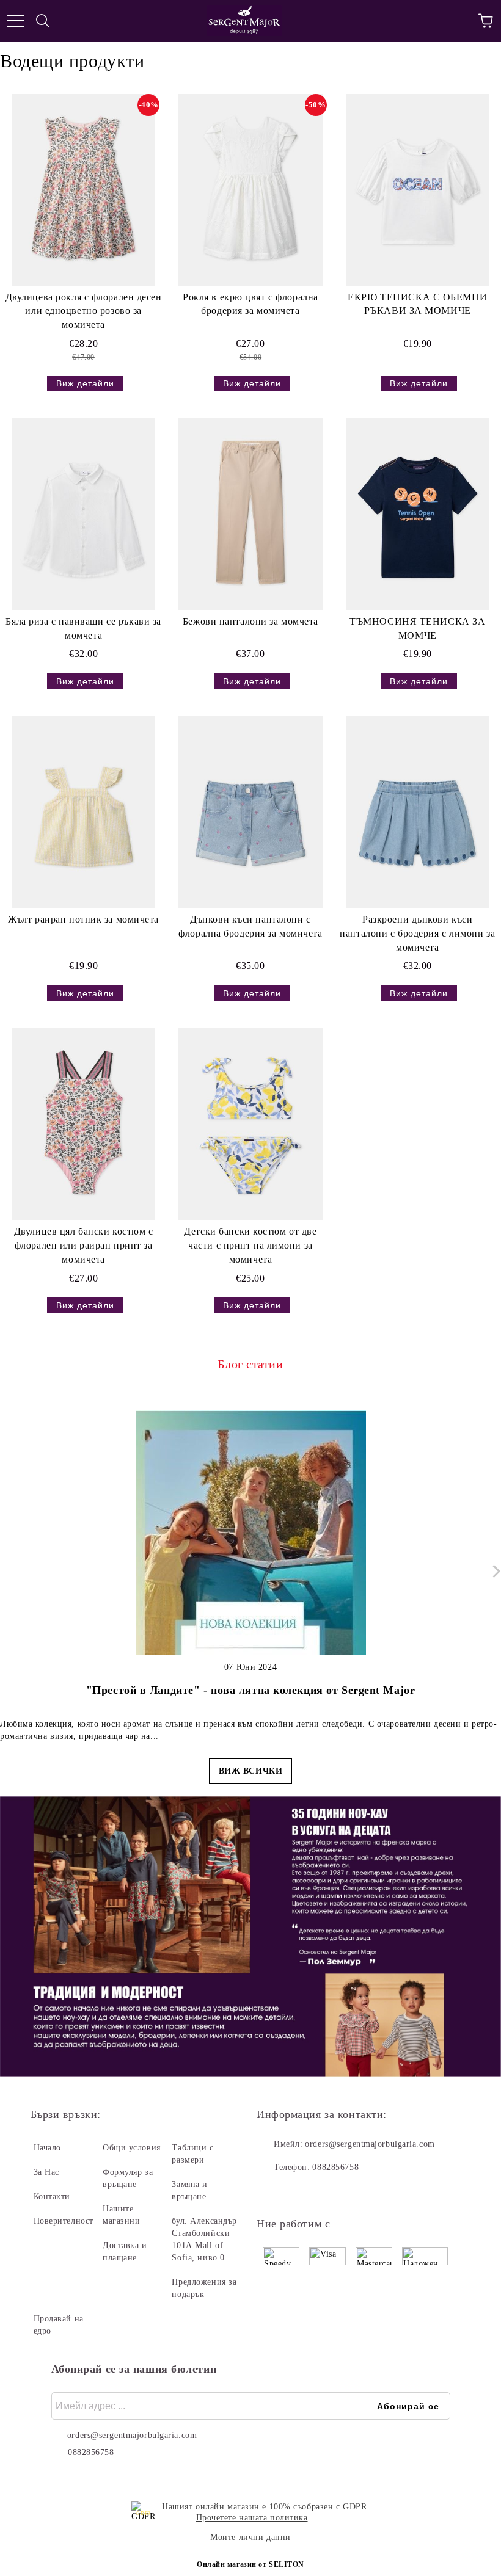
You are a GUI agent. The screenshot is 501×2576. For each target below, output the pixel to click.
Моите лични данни (250, 2537)
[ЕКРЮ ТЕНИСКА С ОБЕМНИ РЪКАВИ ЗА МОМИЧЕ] (418, 190)
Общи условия (132, 2148)
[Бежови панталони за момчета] (250, 514)
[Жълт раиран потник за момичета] (83, 812)
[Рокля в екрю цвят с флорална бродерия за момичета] (250, 190)
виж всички (251, 1771)
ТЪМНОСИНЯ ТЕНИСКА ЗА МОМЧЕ (417, 628)
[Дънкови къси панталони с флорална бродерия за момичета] (250, 812)
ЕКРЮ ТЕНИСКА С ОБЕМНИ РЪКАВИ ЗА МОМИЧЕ (417, 304)
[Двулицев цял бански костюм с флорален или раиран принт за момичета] (83, 1124)
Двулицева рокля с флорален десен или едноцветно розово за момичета (84, 311)
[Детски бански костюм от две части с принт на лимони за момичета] (250, 1124)
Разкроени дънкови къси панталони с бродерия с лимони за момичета (417, 933)
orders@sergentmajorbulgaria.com (370, 2144)
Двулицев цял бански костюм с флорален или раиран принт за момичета (84, 1245)
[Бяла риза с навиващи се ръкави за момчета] (83, 514)
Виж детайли (85, 383)
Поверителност (64, 2221)
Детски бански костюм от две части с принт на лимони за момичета (250, 1245)
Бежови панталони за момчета (250, 621)
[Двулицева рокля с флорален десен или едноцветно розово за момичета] (83, 190)
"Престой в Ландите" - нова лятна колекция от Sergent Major (250, 1690)
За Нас (46, 2172)
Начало (47, 2148)
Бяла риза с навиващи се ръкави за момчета (83, 628)
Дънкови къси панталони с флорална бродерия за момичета (250, 926)
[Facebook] (272, 2192)
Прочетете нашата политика (252, 2518)
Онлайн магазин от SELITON (250, 2564)
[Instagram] (299, 2192)
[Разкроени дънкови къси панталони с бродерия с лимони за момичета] (418, 812)
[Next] (494, 1571)
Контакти (52, 2197)
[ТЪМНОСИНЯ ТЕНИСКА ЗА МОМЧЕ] (418, 514)
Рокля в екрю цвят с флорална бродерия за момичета (250, 304)
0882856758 (335, 2167)
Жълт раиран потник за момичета (83, 919)
